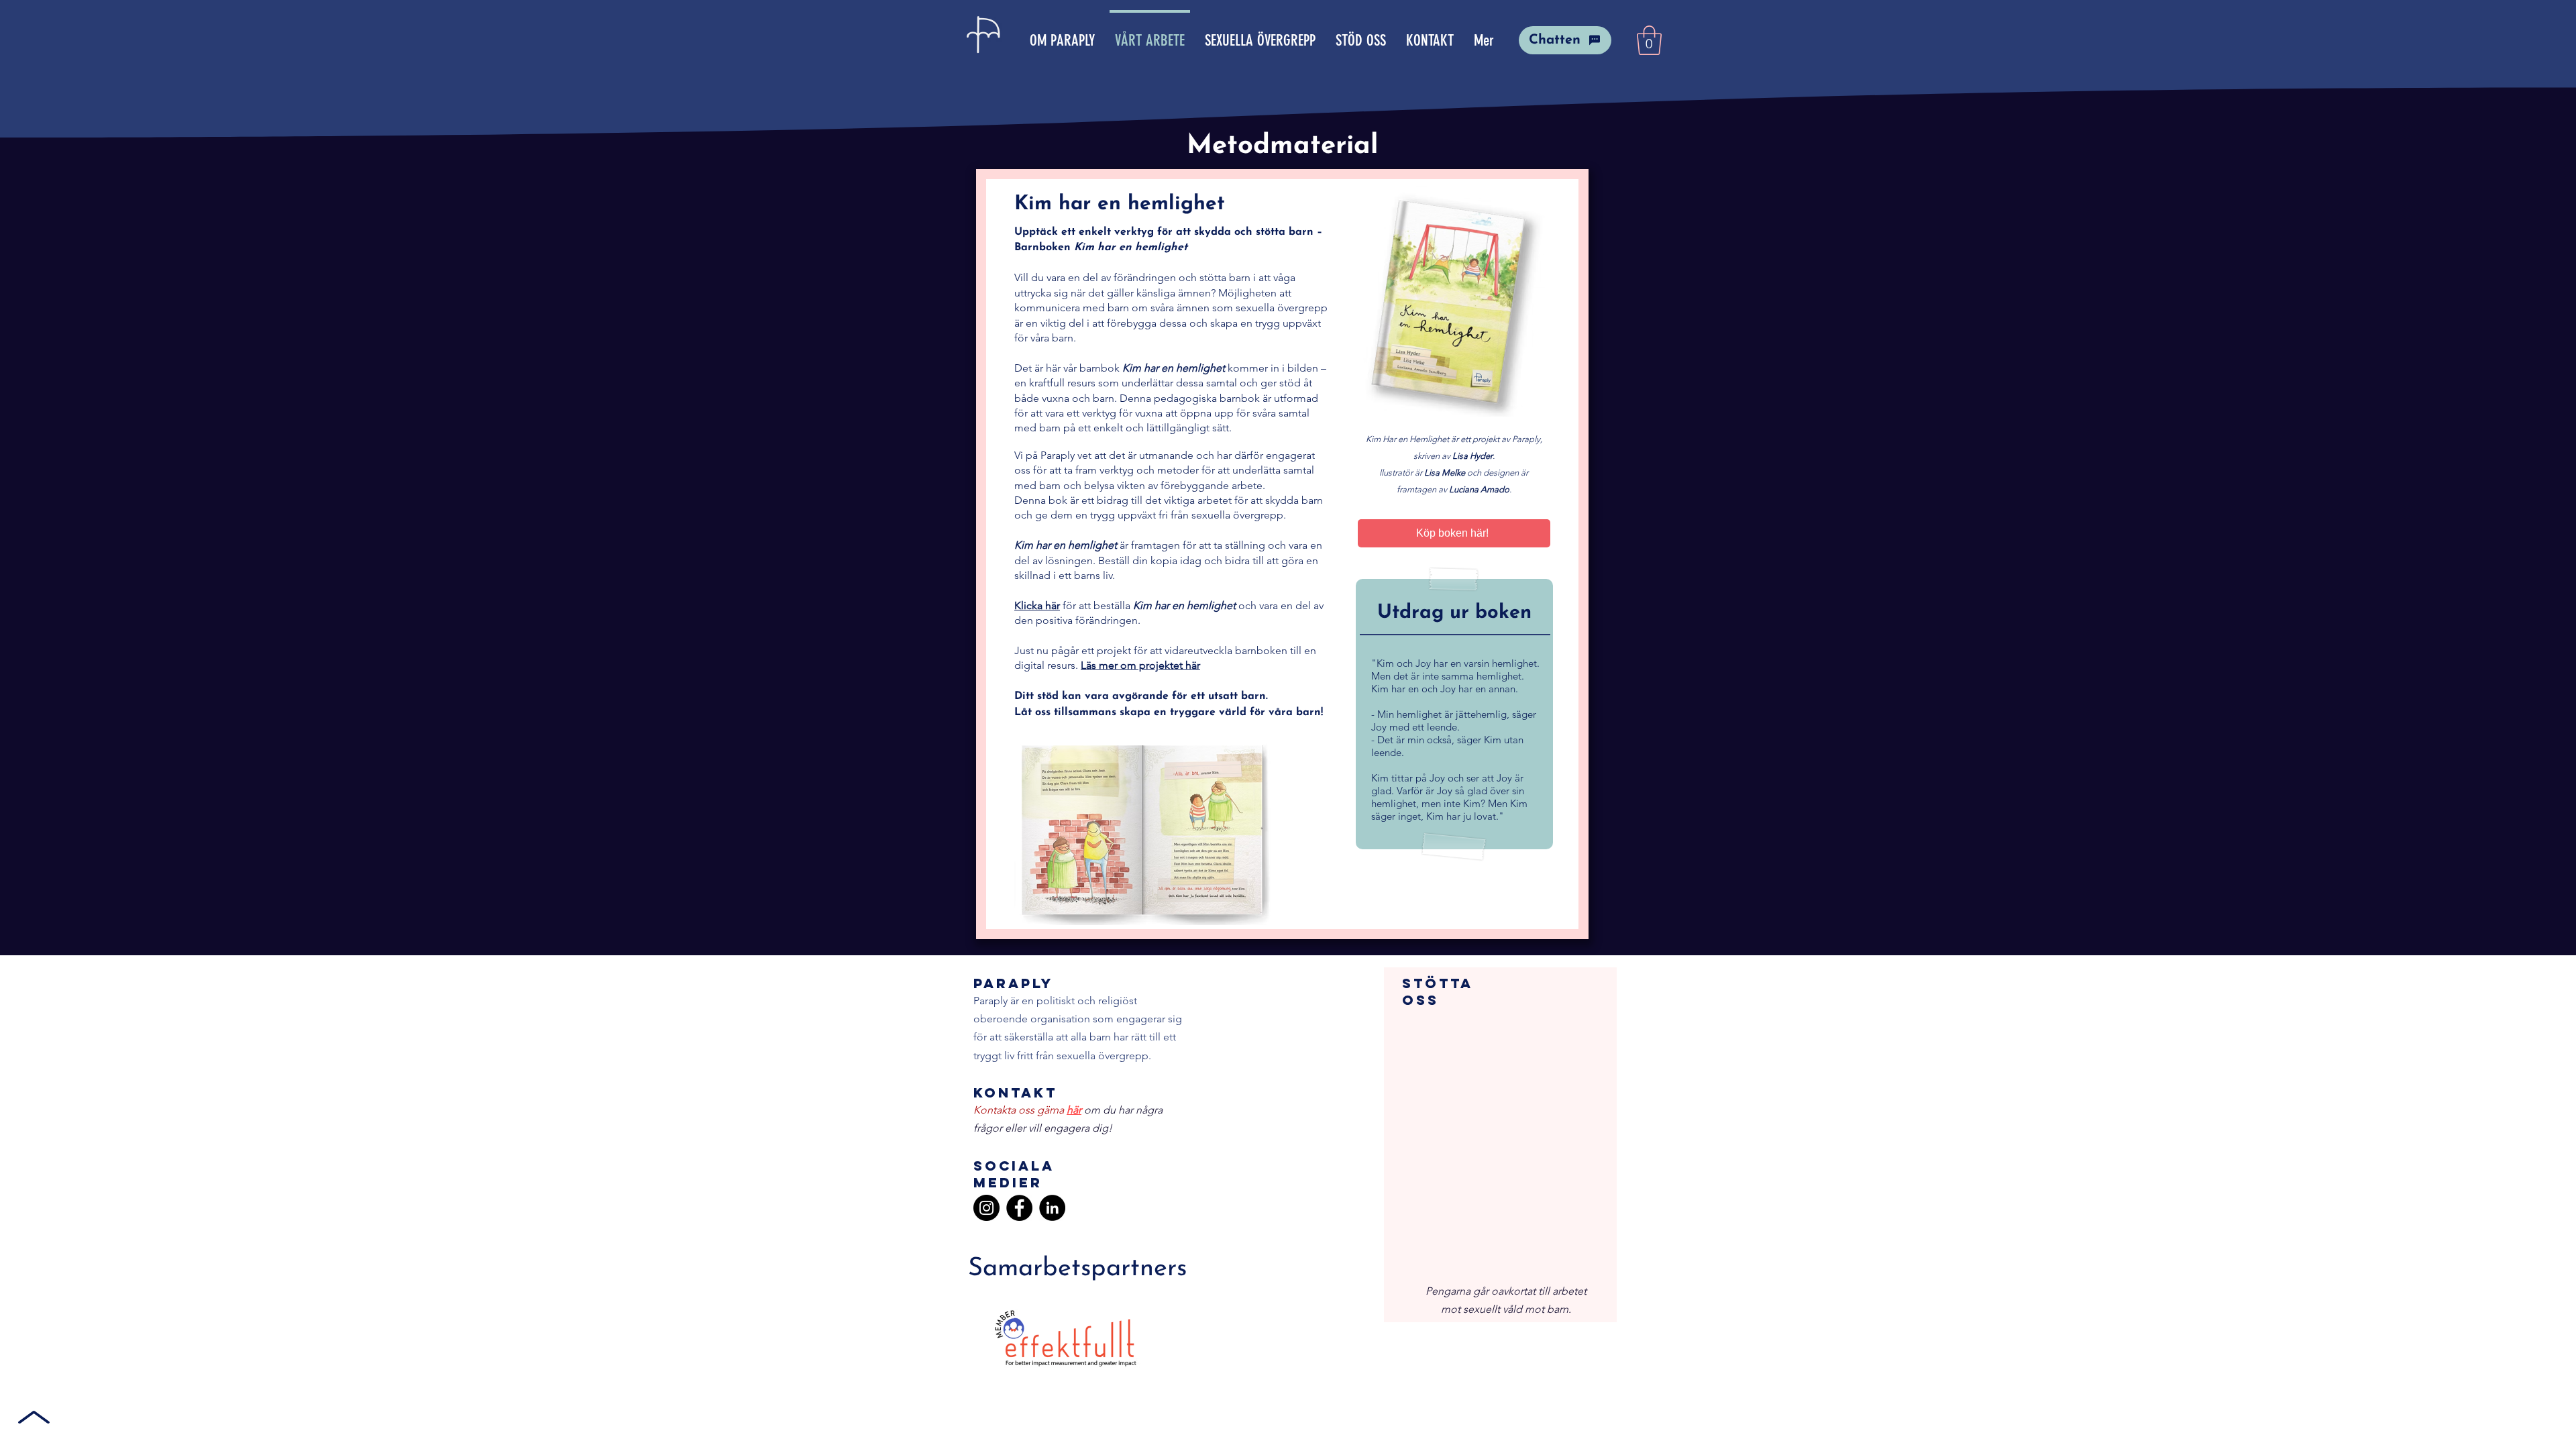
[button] (1649, 40)
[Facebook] (1019, 1208)
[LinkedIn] (1052, 1208)
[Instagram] (986, 1208)
